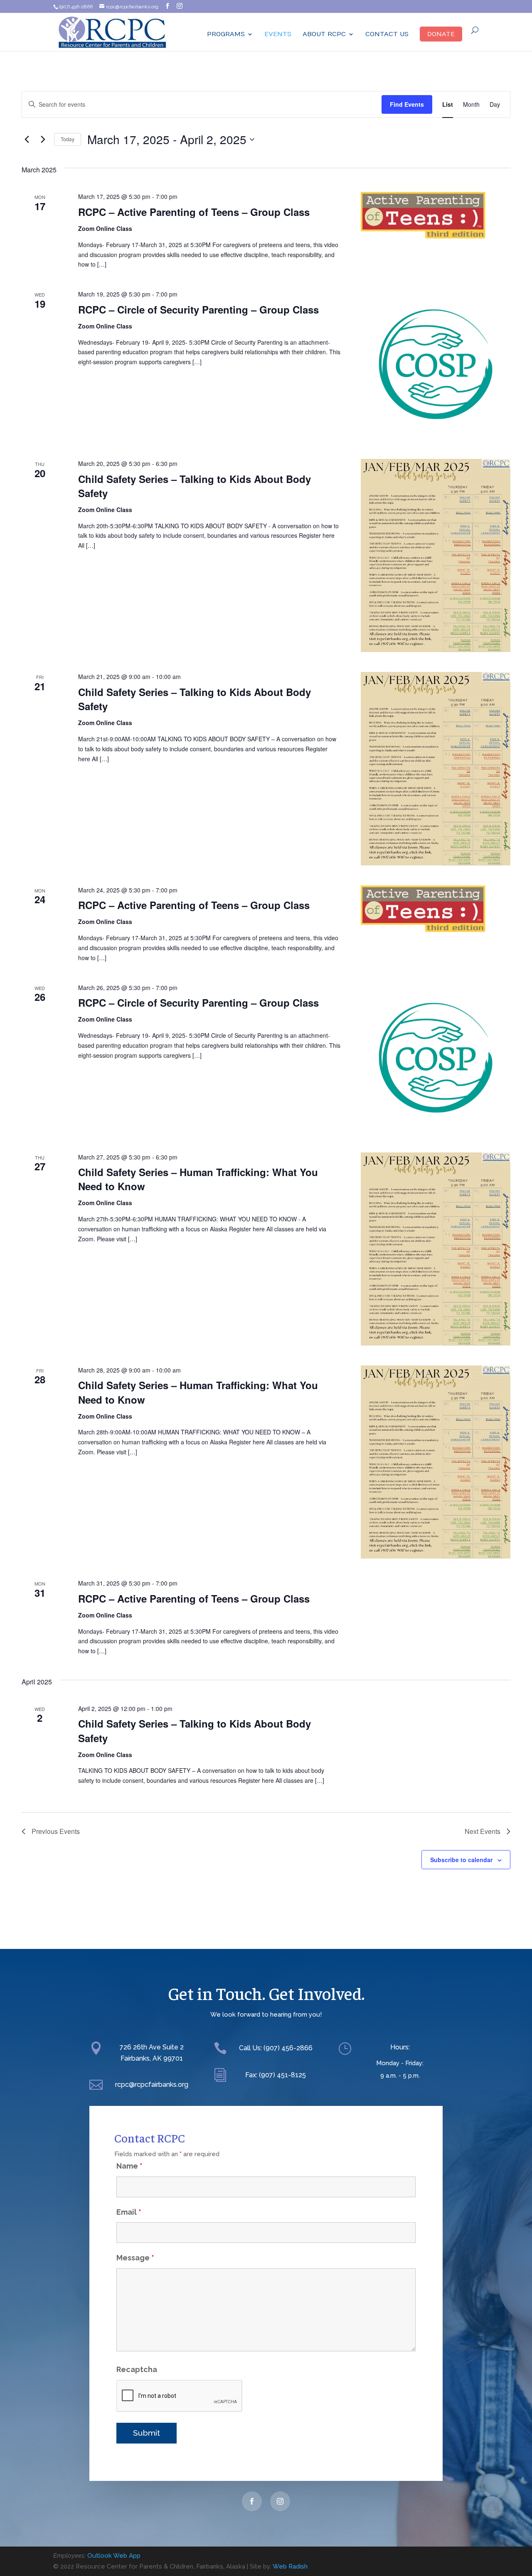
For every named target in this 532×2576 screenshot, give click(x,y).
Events (278, 34)
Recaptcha (137, 2369)
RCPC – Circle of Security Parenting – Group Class (198, 309)
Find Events (407, 104)
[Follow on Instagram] (280, 2501)
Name (129, 2166)
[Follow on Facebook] (252, 2501)
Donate (441, 34)
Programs (226, 34)
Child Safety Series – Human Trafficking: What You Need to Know (198, 1179)
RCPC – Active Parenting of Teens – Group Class (194, 212)
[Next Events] (43, 140)
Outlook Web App (114, 2556)
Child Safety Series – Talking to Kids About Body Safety (195, 486)
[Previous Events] (27, 140)
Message (135, 2258)
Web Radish (290, 2566)
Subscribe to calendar (461, 1860)
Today (68, 139)
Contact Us (387, 34)
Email (129, 2212)
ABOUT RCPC (324, 34)
